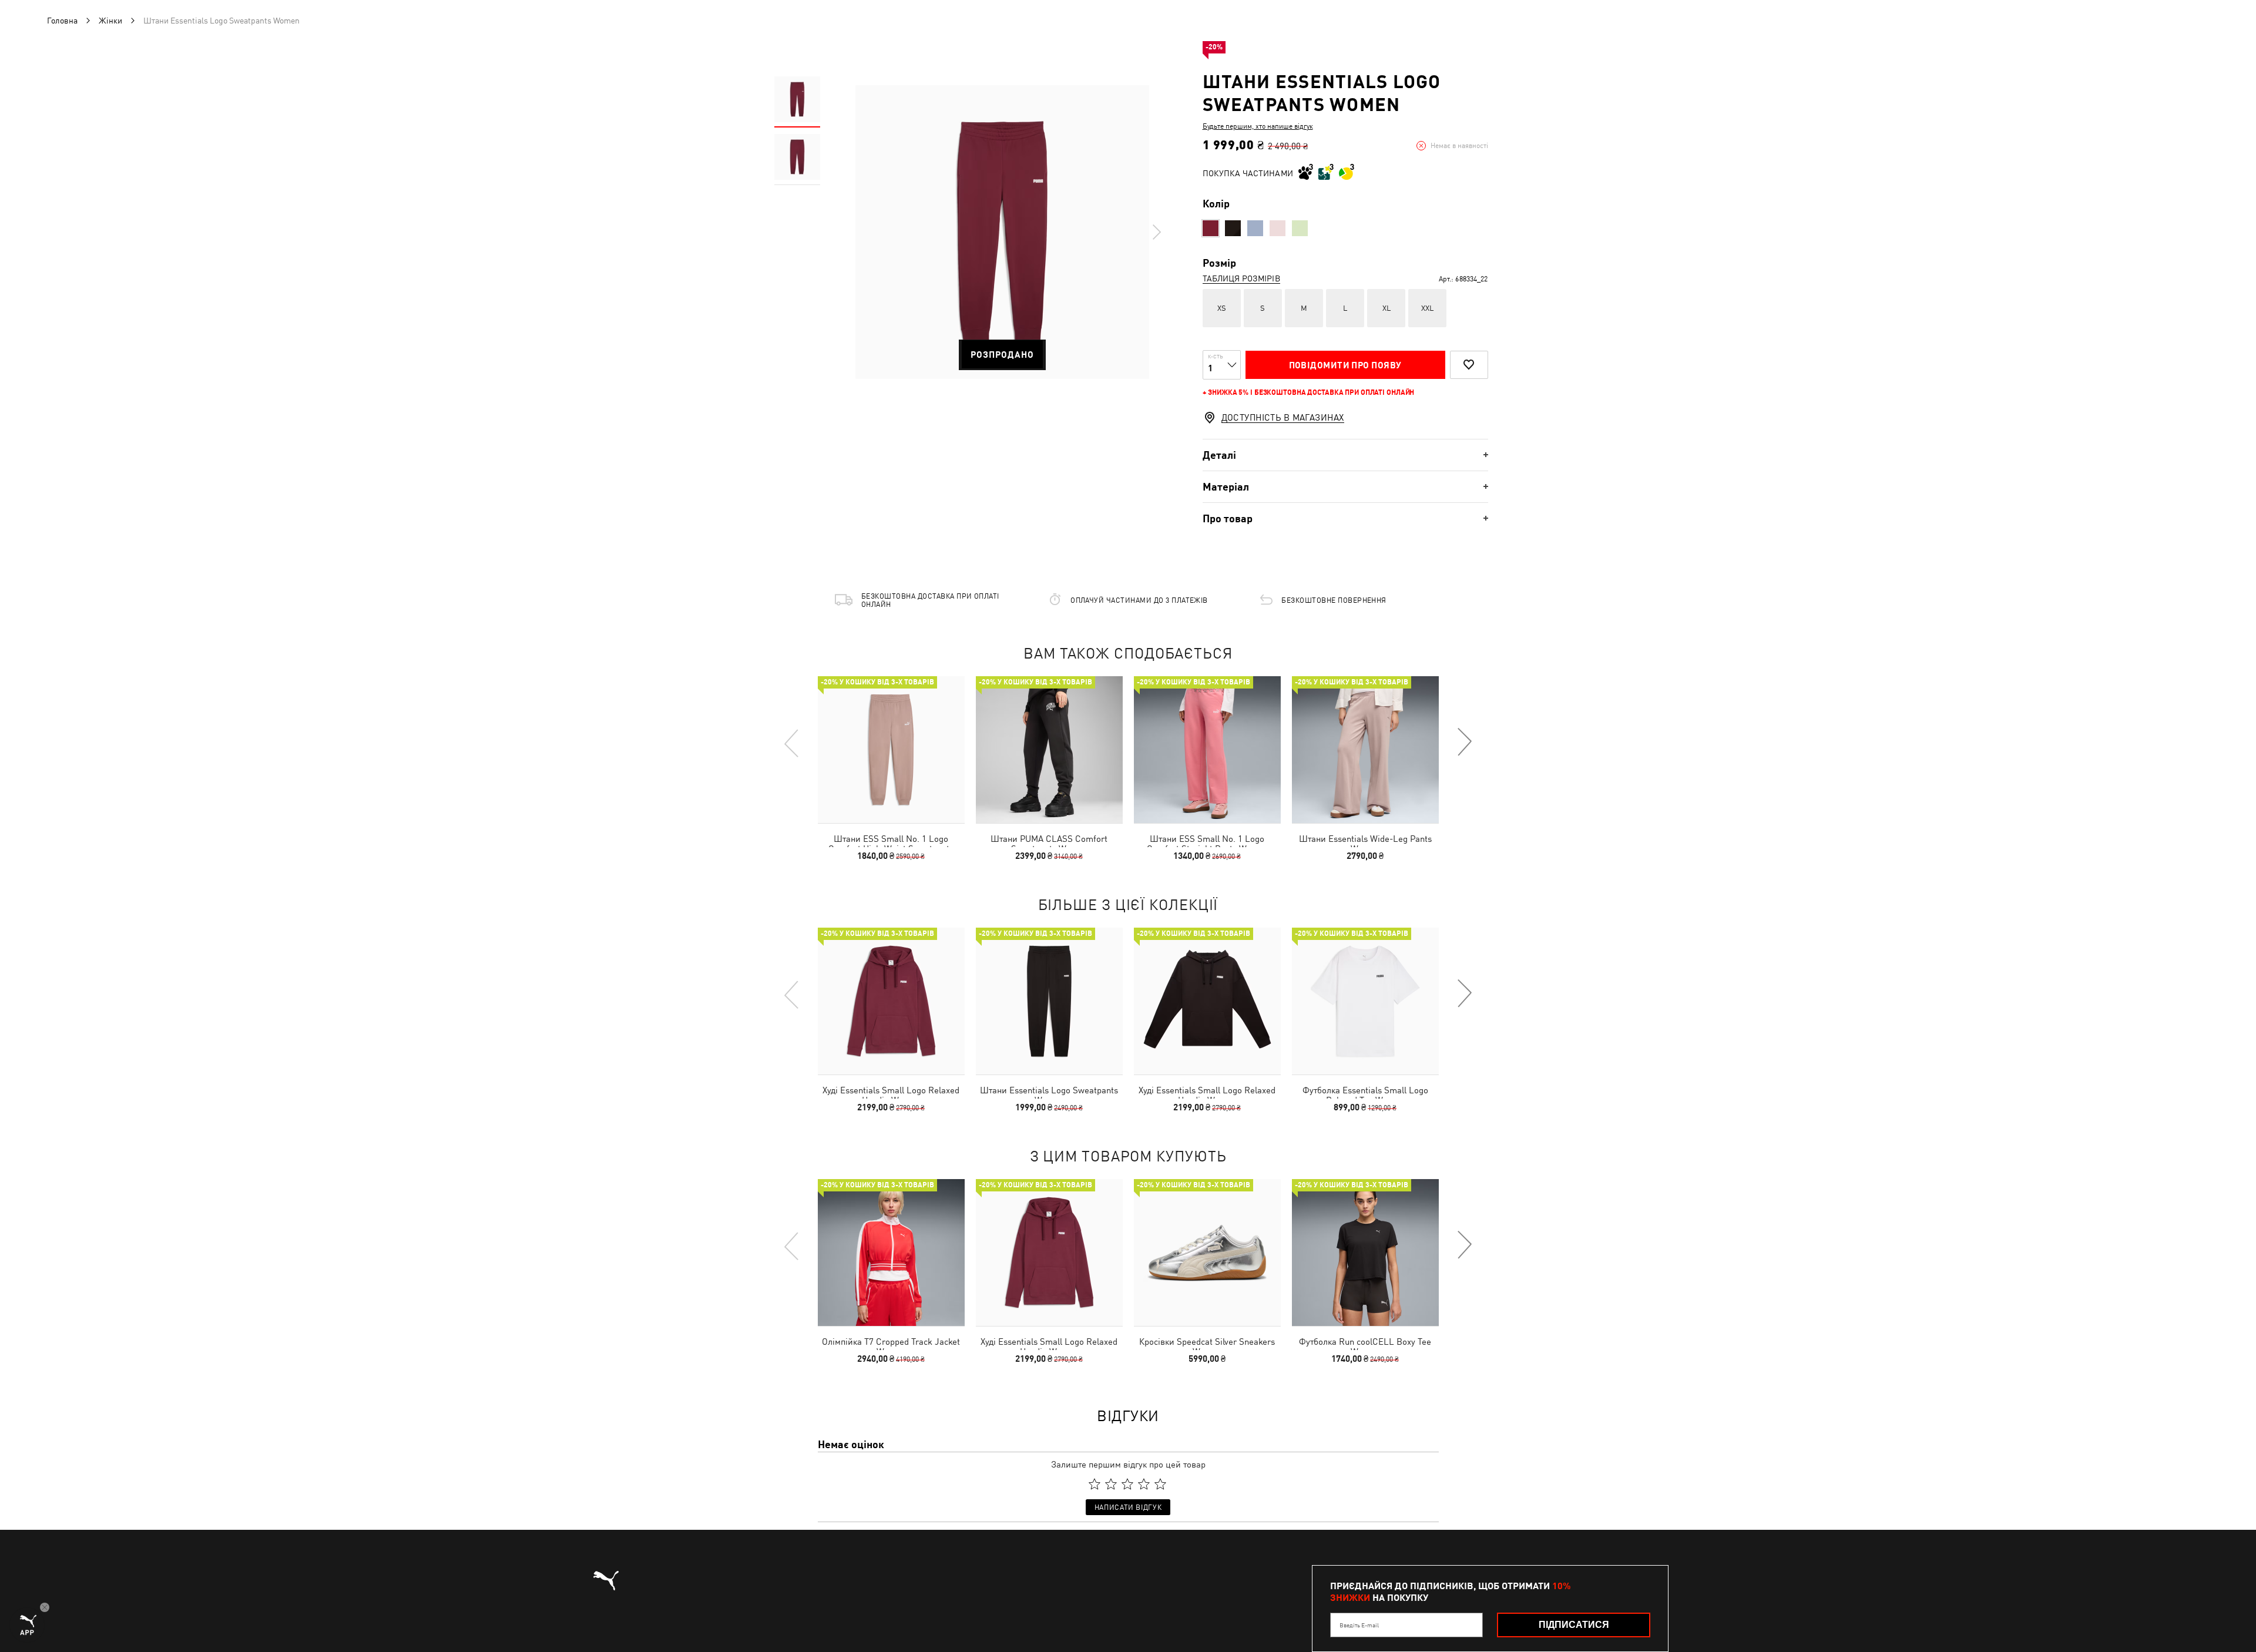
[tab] (1345, 455)
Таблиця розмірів (1241, 278)
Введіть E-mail (1359, 1625)
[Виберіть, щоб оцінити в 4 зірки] (1144, 1484)
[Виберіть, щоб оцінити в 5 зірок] (1160, 1484)
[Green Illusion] (1300, 228)
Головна (62, 21)
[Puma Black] (1233, 228)
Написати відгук (1128, 1507)
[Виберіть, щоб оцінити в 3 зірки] (1127, 1484)
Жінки (110, 21)
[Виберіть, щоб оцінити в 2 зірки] (1111, 1484)
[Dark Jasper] (1211, 228)
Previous (792, 743)
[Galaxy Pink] (1278, 228)
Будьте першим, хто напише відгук (1258, 126)
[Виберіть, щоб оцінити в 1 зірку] (1095, 1484)
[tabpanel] (1002, 232)
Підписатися (1574, 1625)
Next (1156, 232)
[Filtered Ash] (1255, 228)
